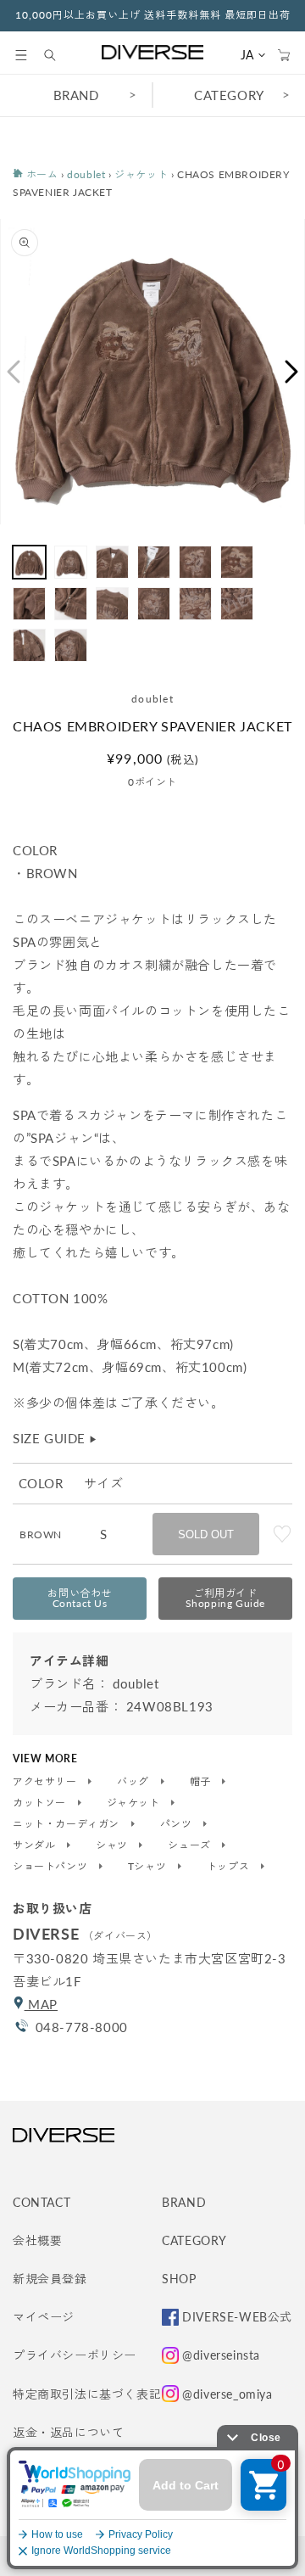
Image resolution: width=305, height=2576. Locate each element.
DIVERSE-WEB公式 (237, 2317)
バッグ (134, 1782)
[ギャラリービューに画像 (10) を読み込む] (154, 604)
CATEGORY (229, 95)
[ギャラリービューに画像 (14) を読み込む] (71, 645)
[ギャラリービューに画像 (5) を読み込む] (195, 562)
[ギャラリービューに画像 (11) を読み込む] (195, 604)
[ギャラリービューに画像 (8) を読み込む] (71, 604)
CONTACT (42, 2202)
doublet (86, 174)
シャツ (113, 1845)
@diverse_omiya (227, 2394)
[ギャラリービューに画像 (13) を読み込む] (29, 645)
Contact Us (80, 1598)
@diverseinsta (221, 2355)
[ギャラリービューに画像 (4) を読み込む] (154, 562)
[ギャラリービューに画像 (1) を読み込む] (29, 562)
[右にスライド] (292, 372)
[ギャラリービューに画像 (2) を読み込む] (71, 562)
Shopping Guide (225, 1598)
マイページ (44, 2317)
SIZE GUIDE (55, 1438)
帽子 (202, 1782)
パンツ (177, 1824)
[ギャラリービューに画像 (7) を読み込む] (29, 604)
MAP (41, 2004)
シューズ (191, 1845)
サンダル (36, 1845)
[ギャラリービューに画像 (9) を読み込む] (112, 604)
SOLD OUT (206, 1534)
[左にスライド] (13, 372)
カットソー (41, 1803)
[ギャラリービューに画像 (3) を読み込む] (112, 562)
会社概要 (37, 2240)
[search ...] (58, 55)
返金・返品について (68, 2432)
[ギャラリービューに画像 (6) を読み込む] (237, 562)
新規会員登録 (50, 2279)
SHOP (179, 2279)
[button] (21, 55)
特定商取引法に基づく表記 (87, 2394)
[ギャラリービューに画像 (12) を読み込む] (237, 604)
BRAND (76, 95)
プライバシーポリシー (75, 2355)
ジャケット (141, 174)
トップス (230, 1867)
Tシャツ (149, 1867)
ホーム (40, 174)
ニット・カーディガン (68, 1824)
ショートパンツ (52, 1867)
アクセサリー (46, 1782)
